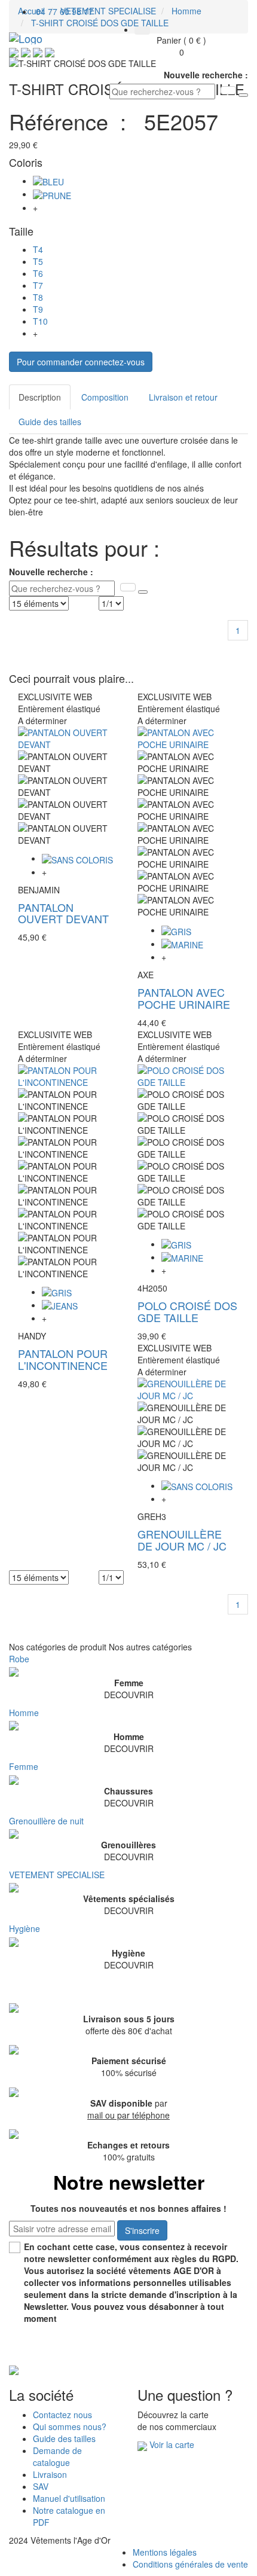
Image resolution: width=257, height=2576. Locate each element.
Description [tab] (40, 397)
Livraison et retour (183, 397)
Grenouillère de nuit (46, 1821)
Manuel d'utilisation (69, 2498)
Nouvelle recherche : (206, 75)
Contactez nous (62, 2415)
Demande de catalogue (57, 2456)
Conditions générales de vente (190, 2564)
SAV (41, 2486)
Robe (19, 1659)
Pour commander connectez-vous (81, 362)
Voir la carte (172, 2444)
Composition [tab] (105, 397)
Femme (24, 1766)
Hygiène (25, 1928)
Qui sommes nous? (70, 2427)
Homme (24, 1713)
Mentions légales (165, 2552)
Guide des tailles (50, 422)
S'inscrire (142, 2230)
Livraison (50, 2474)
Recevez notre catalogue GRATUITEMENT (104, 2351)
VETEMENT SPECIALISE (57, 1875)
